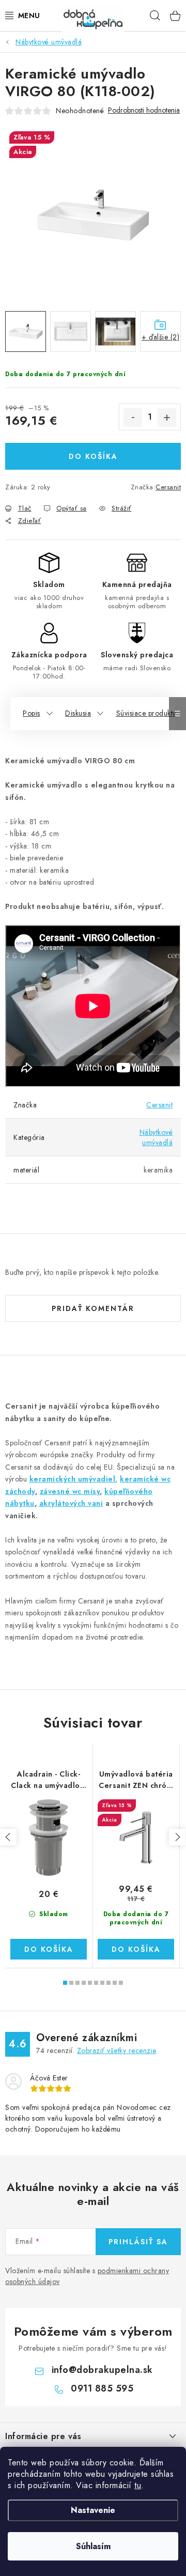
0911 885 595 (102, 2388)
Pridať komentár (93, 1308)
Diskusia (78, 713)
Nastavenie (93, 2510)
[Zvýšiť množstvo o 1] (167, 418)
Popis (32, 713)
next (177, 1837)
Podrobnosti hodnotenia (144, 110)
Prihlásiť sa (138, 2242)
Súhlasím (93, 2546)
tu (138, 2485)
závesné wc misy (70, 1491)
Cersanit (168, 487)
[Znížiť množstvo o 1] (133, 418)
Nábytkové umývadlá (156, 1137)
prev (8, 1837)
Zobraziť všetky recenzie (117, 2050)
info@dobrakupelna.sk (102, 2370)
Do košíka (93, 456)
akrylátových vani (71, 1503)
